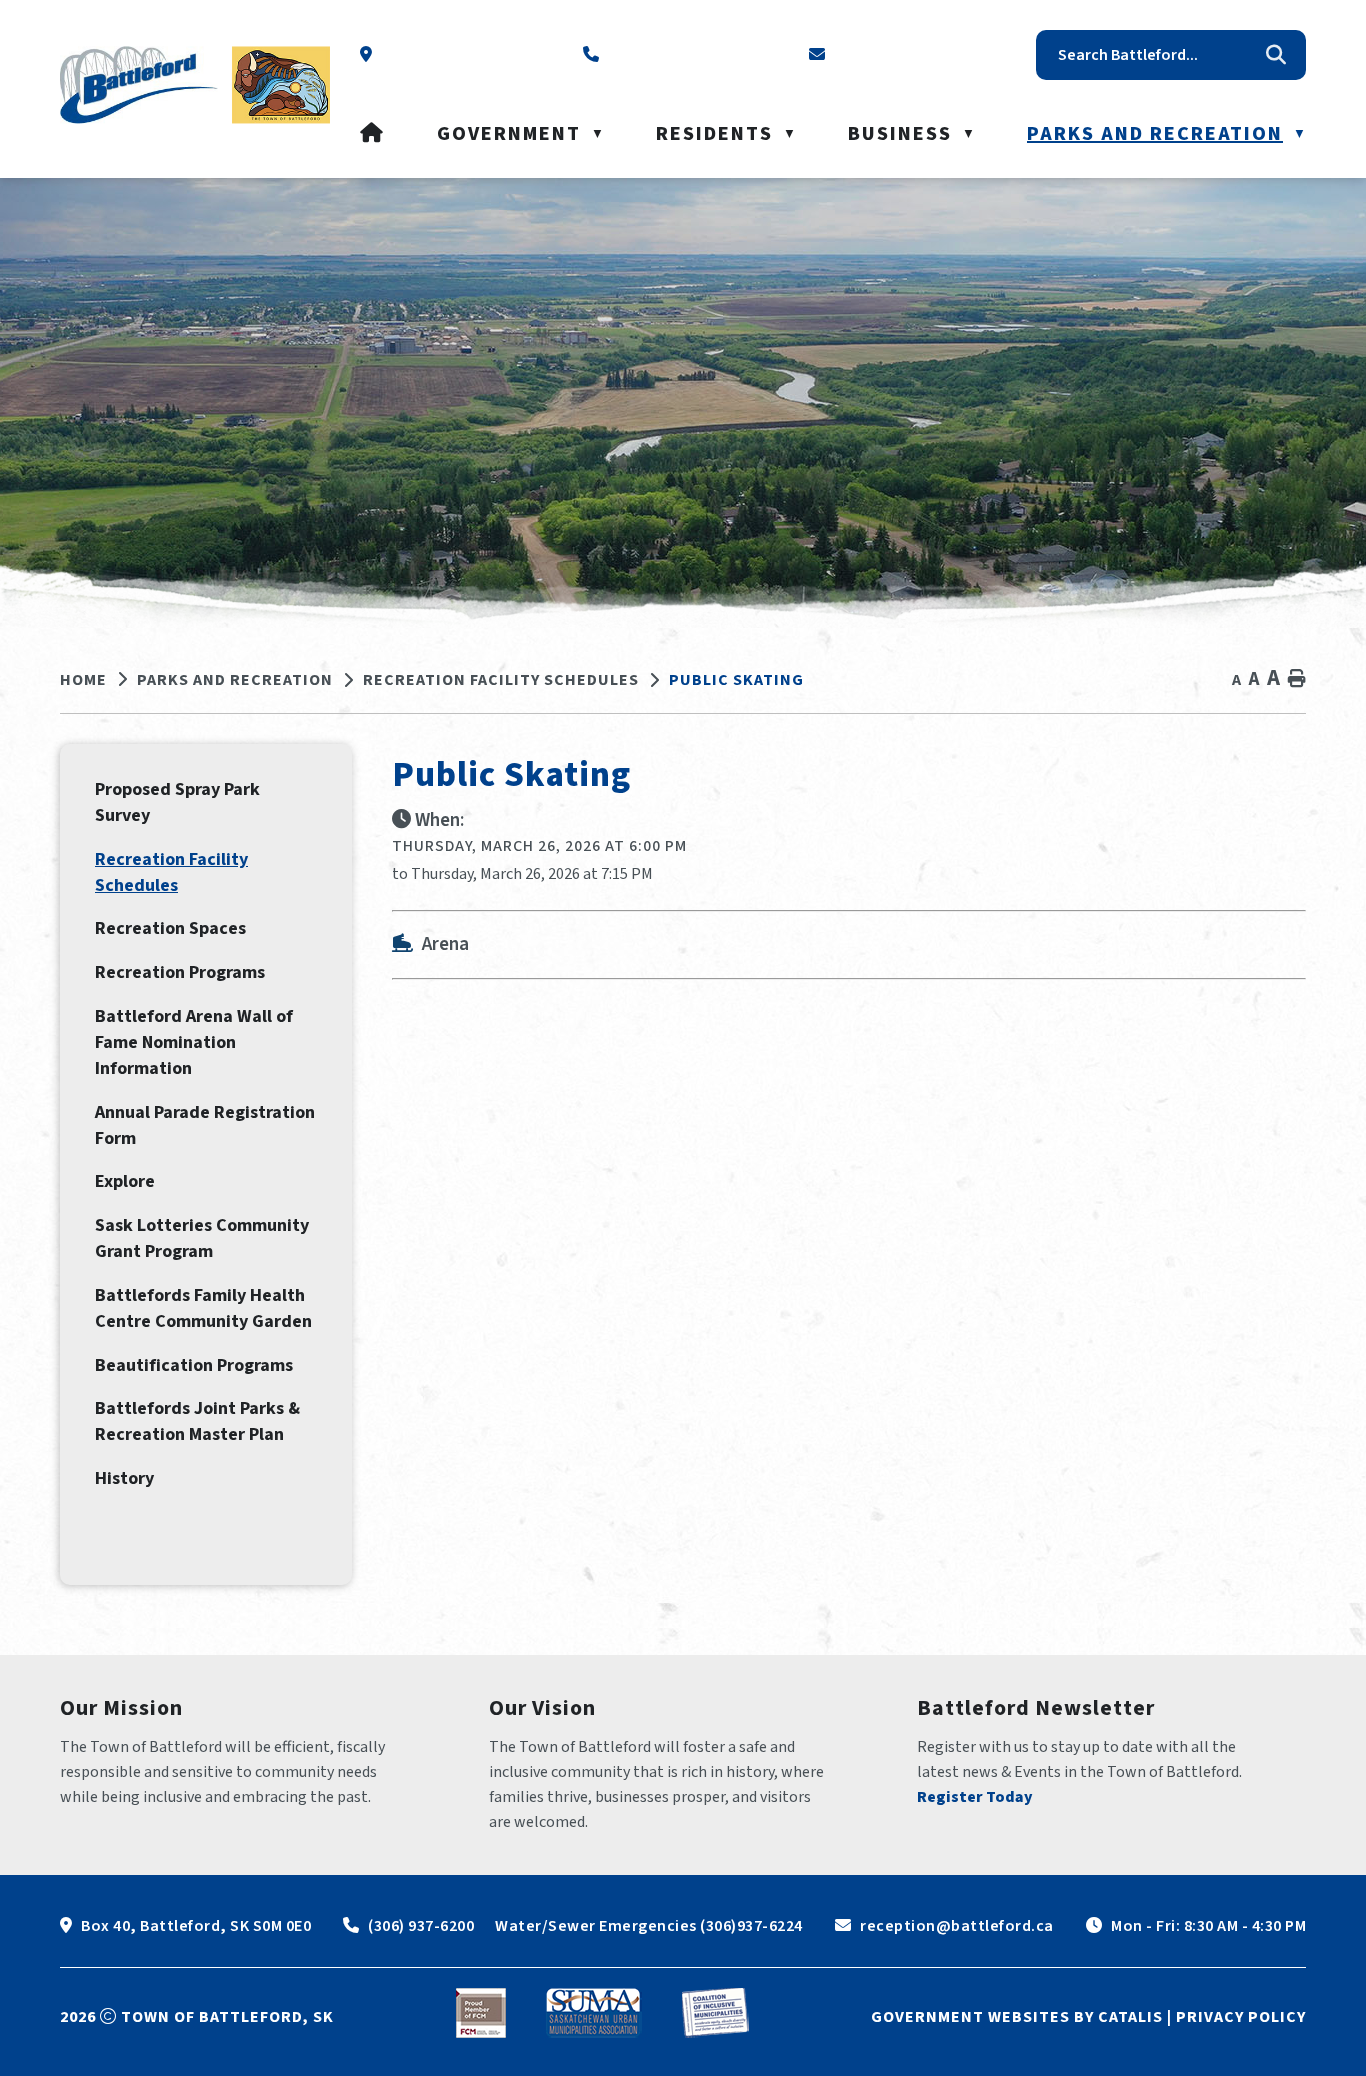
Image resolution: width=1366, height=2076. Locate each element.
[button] (1276, 55)
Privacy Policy (1241, 2017)
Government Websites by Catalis (1017, 2017)
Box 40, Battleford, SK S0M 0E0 (196, 1926)
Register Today (975, 1797)
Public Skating (736, 680)
